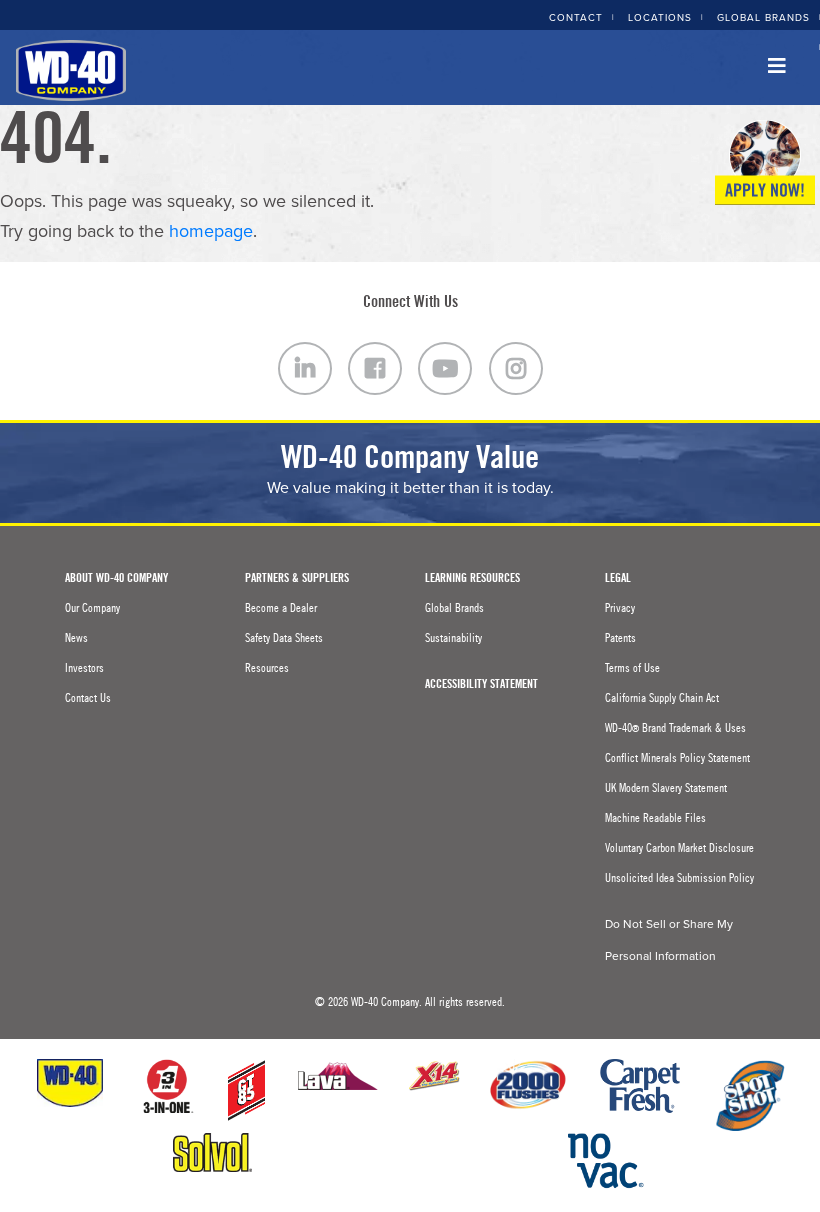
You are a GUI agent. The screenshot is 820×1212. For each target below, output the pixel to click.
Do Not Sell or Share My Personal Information (669, 940)
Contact (576, 18)
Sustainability (453, 638)
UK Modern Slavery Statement (666, 788)
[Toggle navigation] (777, 71)
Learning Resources (472, 578)
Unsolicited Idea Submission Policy (679, 878)
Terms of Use (632, 668)
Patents (620, 638)
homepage (211, 231)
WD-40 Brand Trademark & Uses (675, 728)
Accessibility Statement (481, 684)
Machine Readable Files (655, 818)
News (76, 638)
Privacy (620, 608)
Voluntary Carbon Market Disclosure (679, 848)
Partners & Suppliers (297, 578)
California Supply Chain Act (662, 698)
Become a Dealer (281, 608)
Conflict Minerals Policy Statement (677, 758)
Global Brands (763, 18)
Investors (84, 668)
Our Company (92, 608)
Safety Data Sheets (284, 638)
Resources (267, 668)
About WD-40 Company (116, 578)
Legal (618, 578)
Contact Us (88, 698)
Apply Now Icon (765, 162)
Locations (660, 18)
